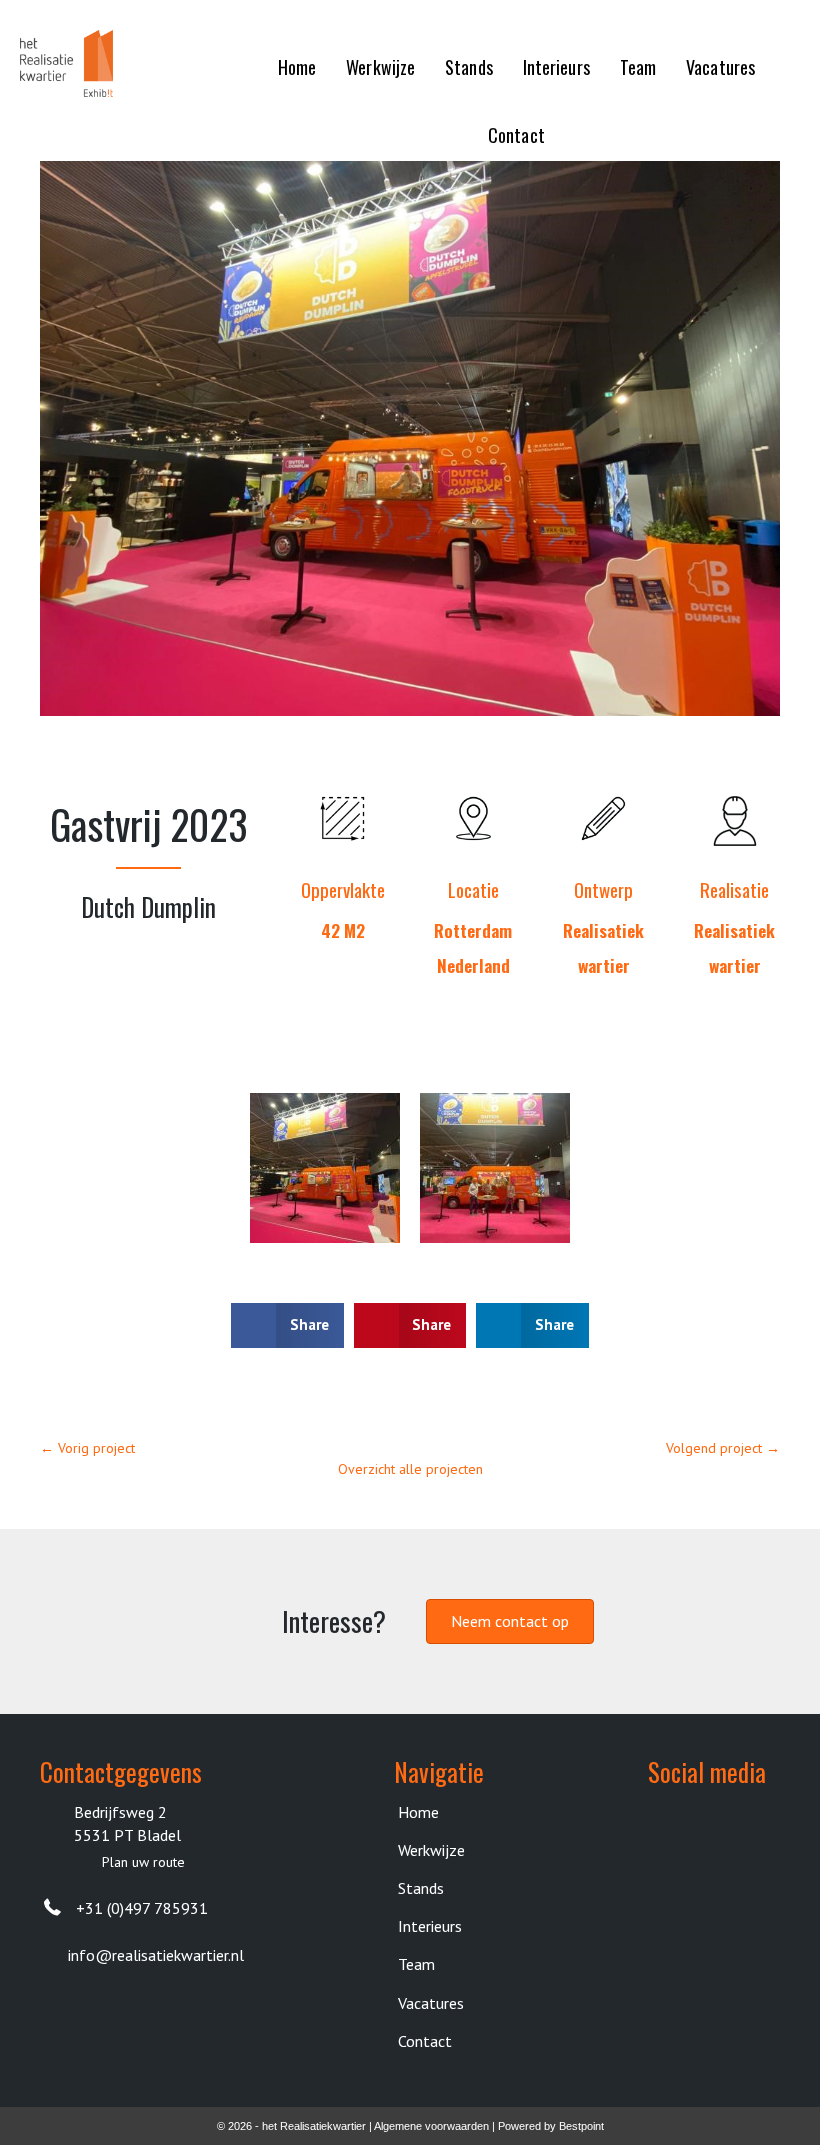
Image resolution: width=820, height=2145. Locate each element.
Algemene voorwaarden (431, 2126)
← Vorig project (87, 1448)
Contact (425, 2041)
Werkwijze (431, 1850)
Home (418, 1812)
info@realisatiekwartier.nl (156, 1955)
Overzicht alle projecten (410, 1469)
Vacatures (431, 2003)
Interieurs (430, 1926)
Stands (421, 1888)
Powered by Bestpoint (551, 2126)
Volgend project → (723, 1448)
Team (416, 1964)
